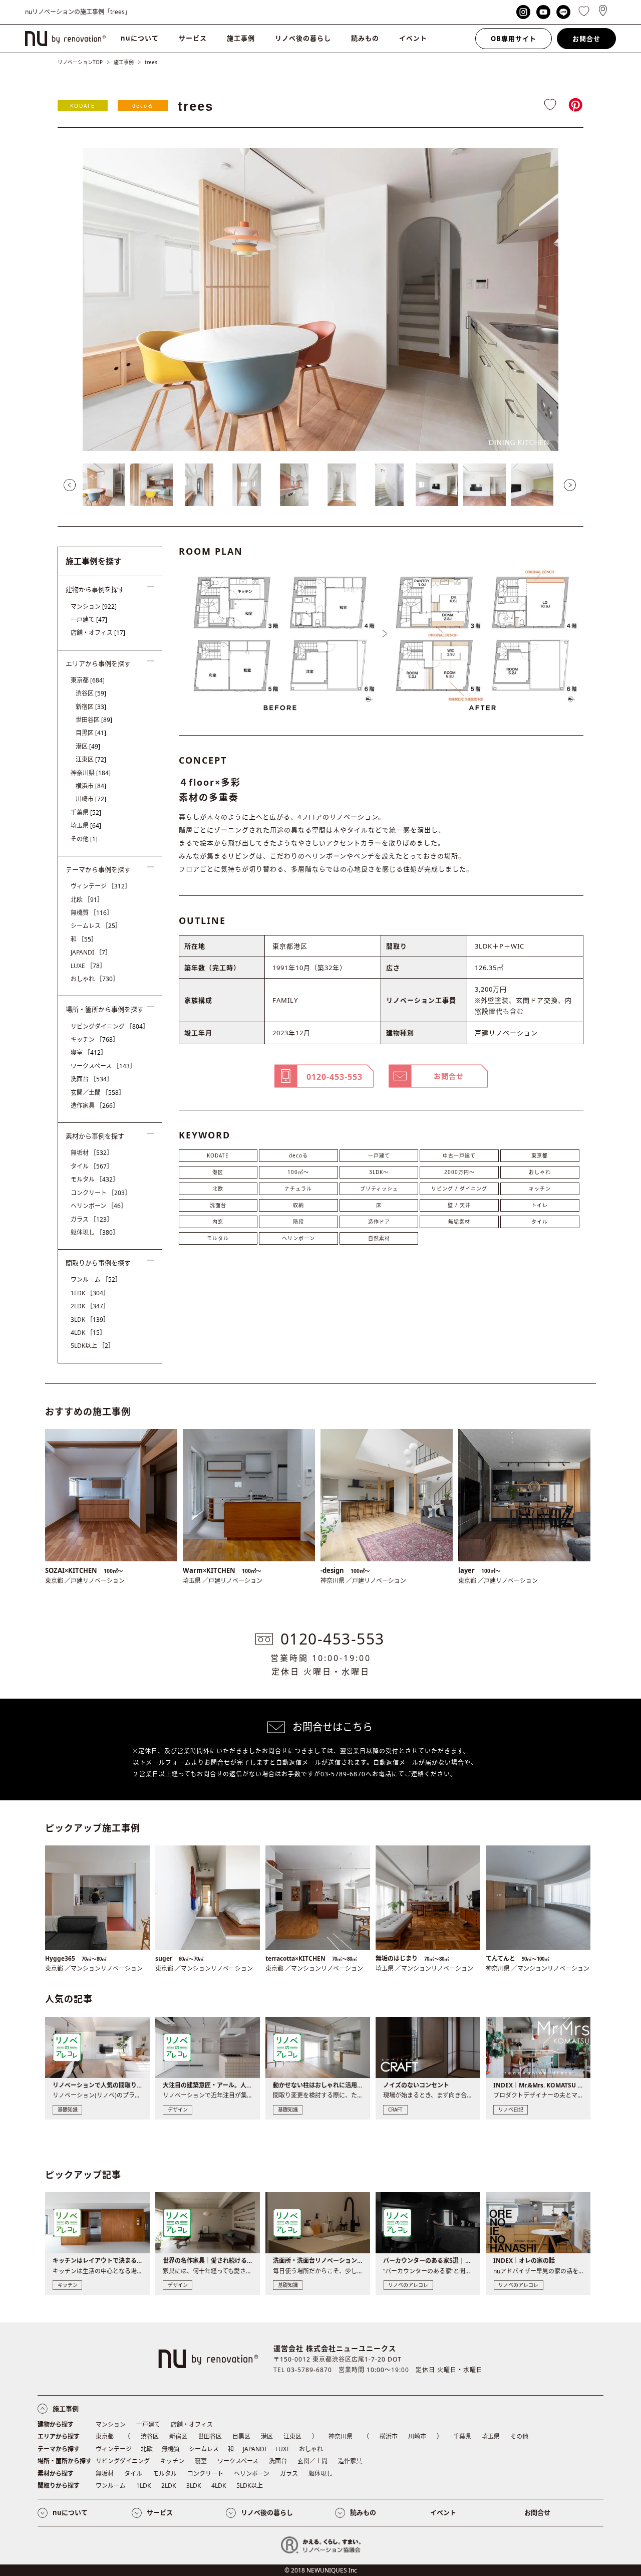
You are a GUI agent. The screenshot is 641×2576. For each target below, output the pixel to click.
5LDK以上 (92, 1346)
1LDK (90, 1293)
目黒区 (91, 733)
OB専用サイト (514, 39)
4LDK (88, 1333)
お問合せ (586, 39)
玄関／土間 (98, 1093)
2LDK (90, 1306)
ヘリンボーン (298, 1238)
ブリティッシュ (379, 1189)
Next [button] (570, 485)
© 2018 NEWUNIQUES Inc (321, 2570)
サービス (193, 38)
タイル (540, 1222)
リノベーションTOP (80, 62)
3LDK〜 (379, 1172)
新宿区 (91, 707)
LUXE (88, 966)
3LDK (90, 1320)
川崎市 (91, 799)
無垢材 (92, 1153)
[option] (320, 299)
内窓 (218, 1222)
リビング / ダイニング (459, 1189)
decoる (143, 106)
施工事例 (241, 38)
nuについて (140, 38)
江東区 (91, 759)
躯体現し (95, 1232)
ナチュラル (298, 1189)
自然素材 (379, 1238)
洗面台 (218, 1205)
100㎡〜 (298, 1172)
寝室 (89, 1052)
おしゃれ (540, 1172)
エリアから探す (59, 2436)
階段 (298, 1222)
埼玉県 (86, 826)
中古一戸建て (459, 1155)
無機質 (92, 913)
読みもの (365, 38)
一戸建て (379, 1155)
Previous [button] (70, 485)
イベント (413, 38)
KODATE (83, 106)
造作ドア (379, 1222)
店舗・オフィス (98, 633)
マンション (94, 607)
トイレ (540, 1205)
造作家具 (95, 1106)
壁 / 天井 (459, 1205)
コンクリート (101, 1193)
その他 (84, 839)
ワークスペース (103, 1066)
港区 (218, 1172)
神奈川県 (91, 773)
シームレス (96, 926)
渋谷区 (91, 693)
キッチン (540, 1189)
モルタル (218, 1238)
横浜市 (91, 786)
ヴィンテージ (101, 886)
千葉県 (86, 812)
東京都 (540, 1155)
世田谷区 (94, 720)
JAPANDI (91, 952)
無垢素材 (459, 1222)
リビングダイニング (110, 1026)
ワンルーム (96, 1279)
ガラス (92, 1219)
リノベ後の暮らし (303, 38)
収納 (298, 1205)
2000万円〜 (459, 1172)
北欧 (218, 1189)
